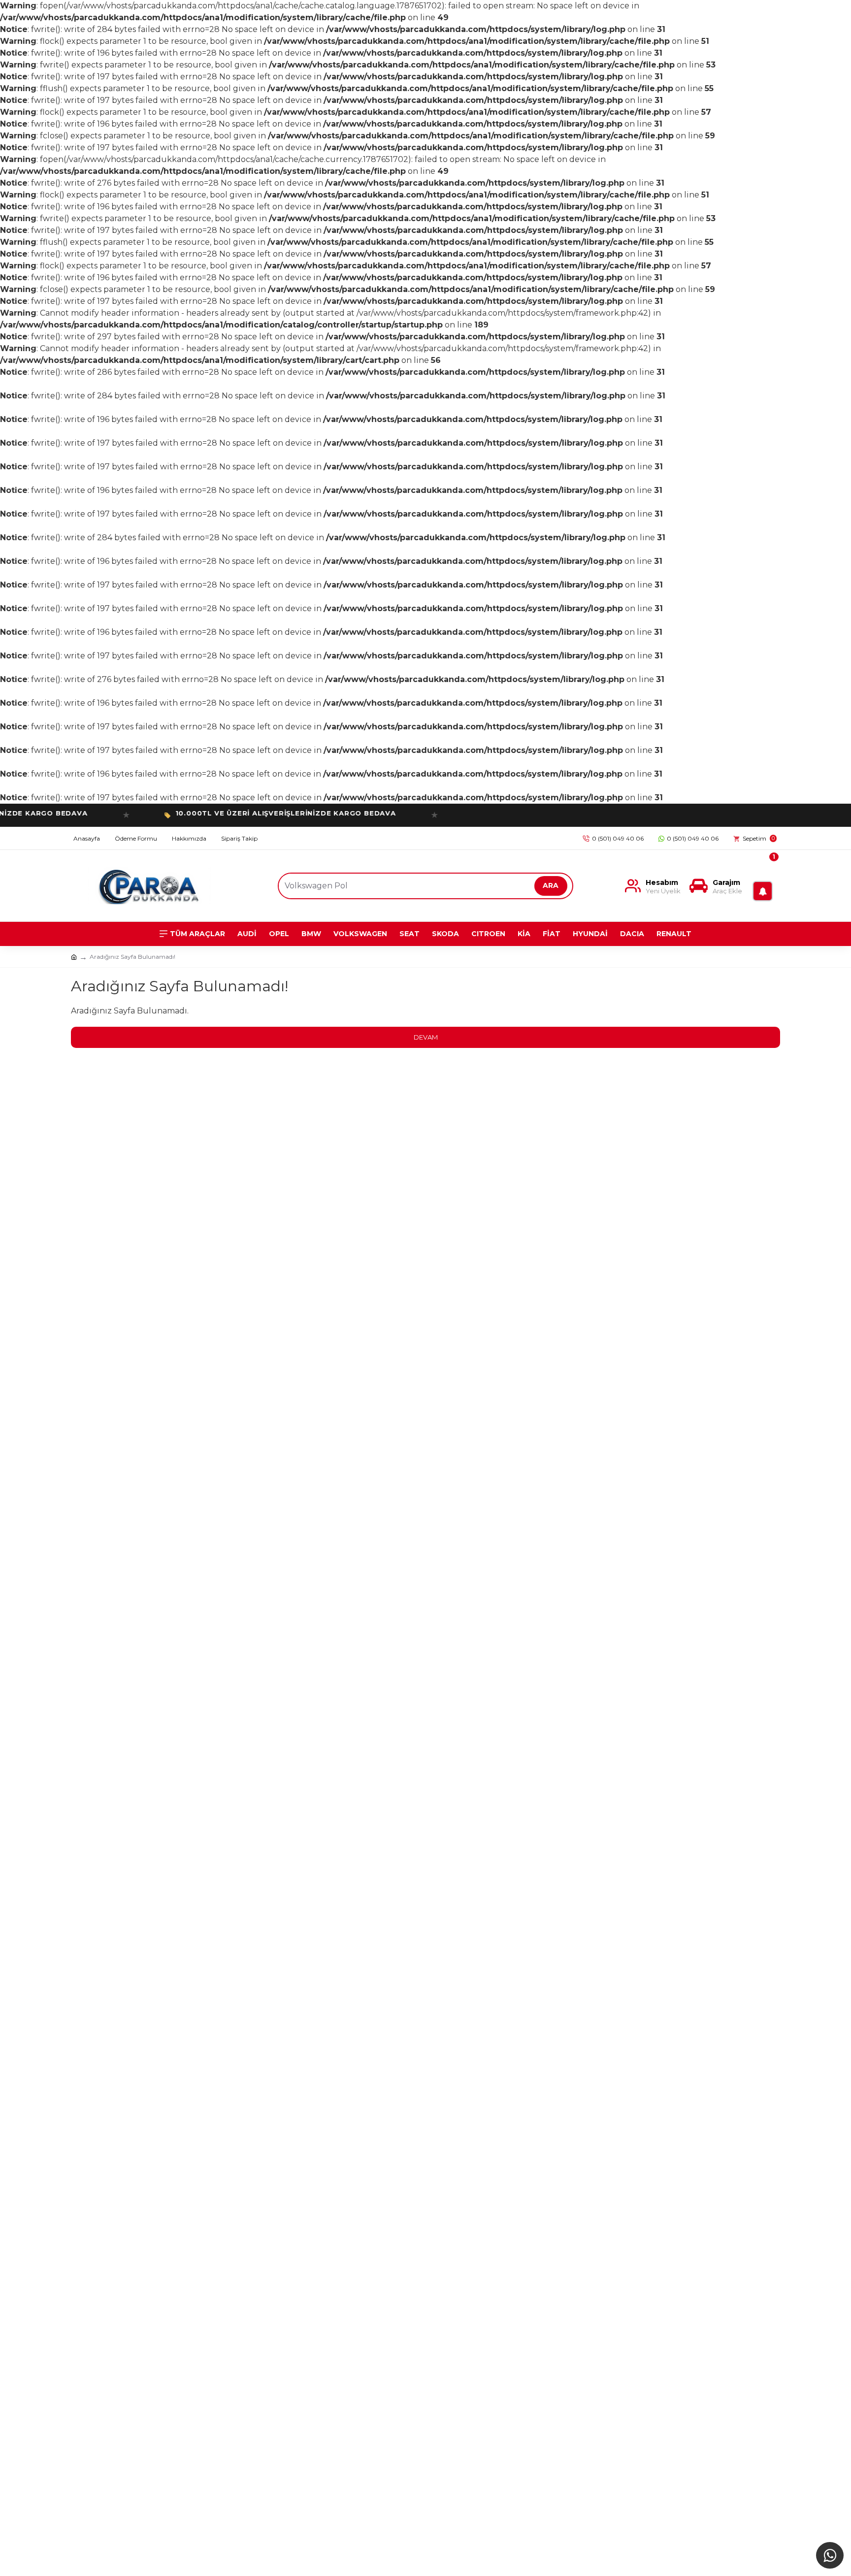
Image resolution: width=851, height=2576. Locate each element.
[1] (765, 886)
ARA (551, 885)
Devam (426, 1037)
